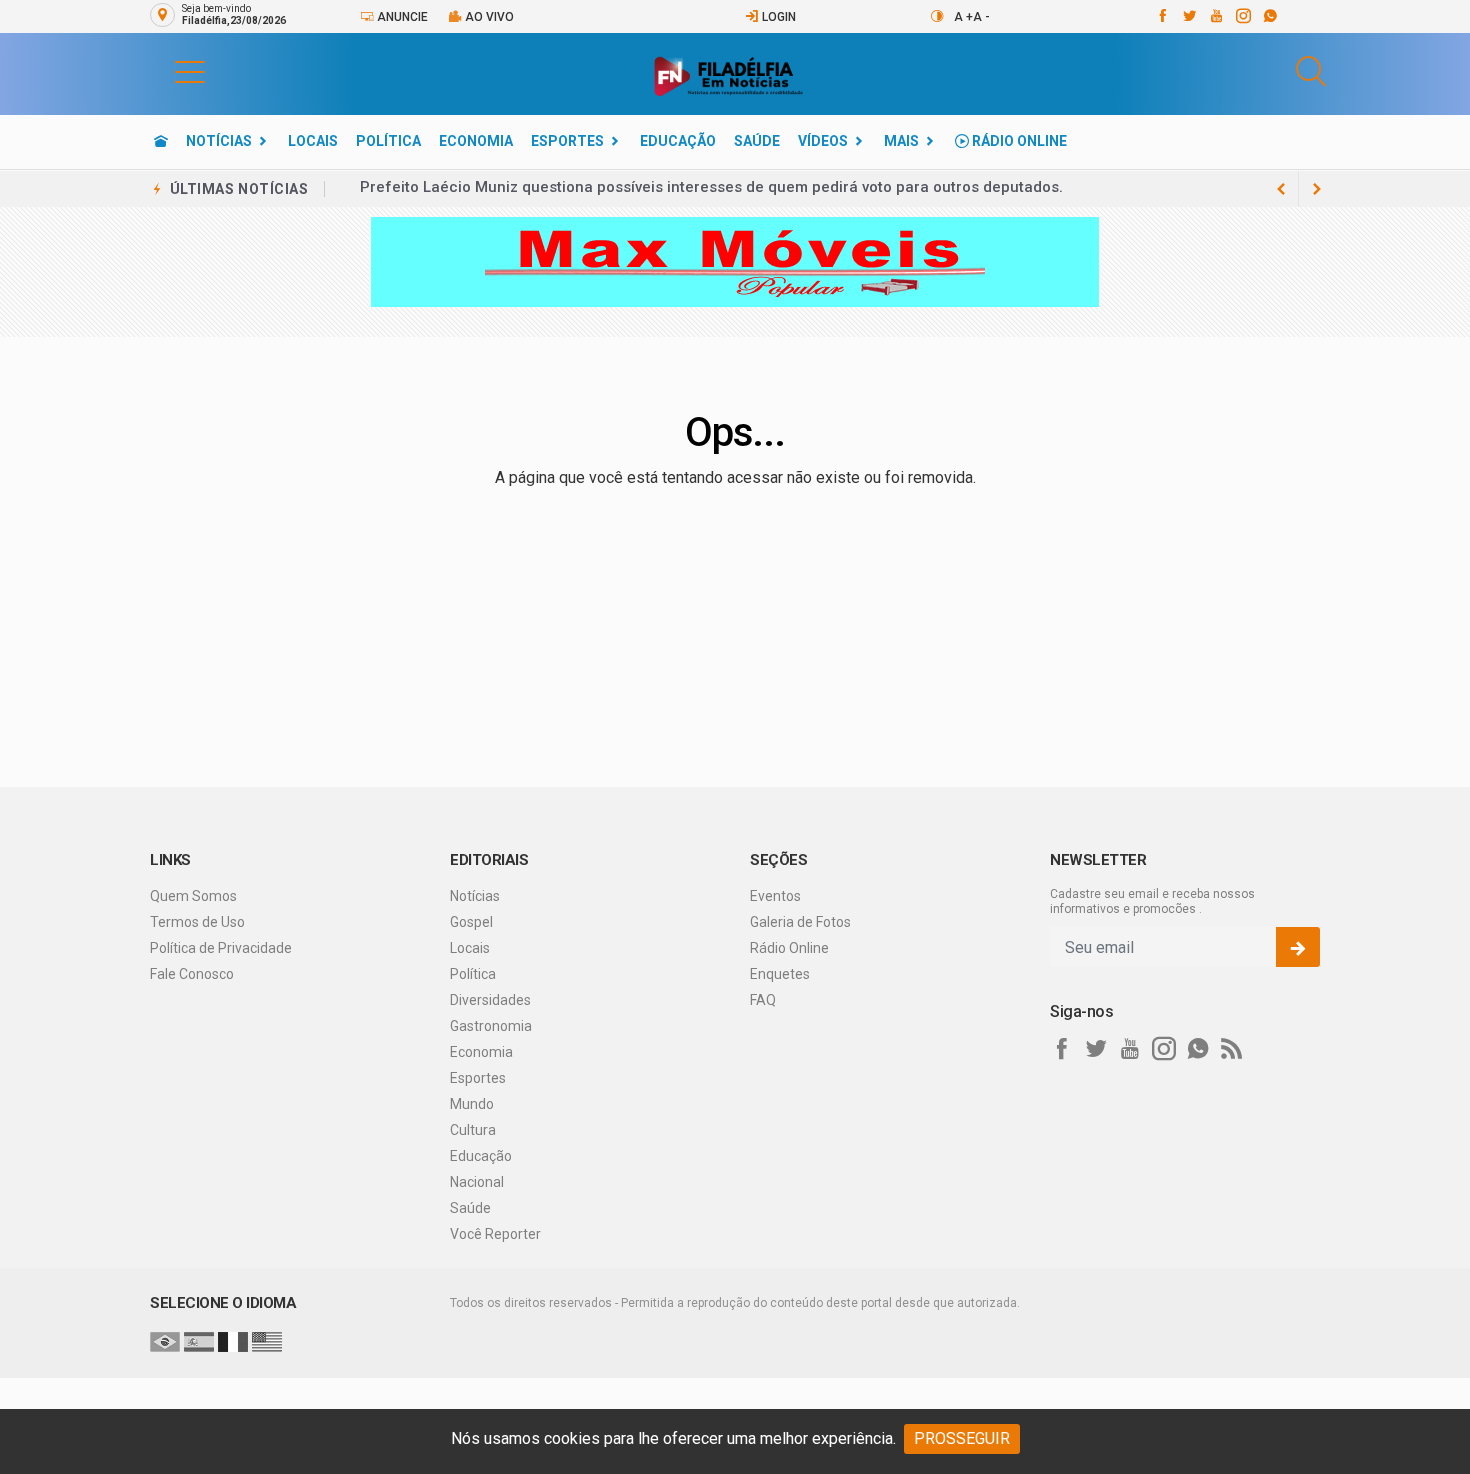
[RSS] (1232, 1049)
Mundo (472, 1104)
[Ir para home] (161, 141)
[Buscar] (1311, 71)
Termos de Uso (197, 922)
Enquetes (780, 974)
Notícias (219, 141)
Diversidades (490, 1000)
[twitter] (1188, 16)
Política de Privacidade (221, 948)
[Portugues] (165, 1341)
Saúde (757, 141)
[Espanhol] (199, 1341)
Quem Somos (193, 896)
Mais (901, 141)
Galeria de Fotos (800, 922)
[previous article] (1317, 189)
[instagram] (1242, 16)
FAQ (763, 1000)
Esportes (567, 141)
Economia (476, 141)
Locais (313, 141)
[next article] (1281, 189)
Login (777, 17)
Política (388, 141)
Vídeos (823, 141)
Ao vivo (488, 17)
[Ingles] (267, 1341)
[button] (170, 71)
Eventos (775, 896)
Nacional (477, 1182)
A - (981, 17)
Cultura (473, 1130)
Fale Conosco (192, 974)
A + (963, 17)
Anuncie (401, 17)
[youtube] (1215, 16)
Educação (678, 141)
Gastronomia (491, 1026)
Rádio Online (1018, 141)
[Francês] (233, 1341)
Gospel (471, 922)
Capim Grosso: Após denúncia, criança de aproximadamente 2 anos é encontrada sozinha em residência (736, 189)
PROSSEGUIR (962, 1438)
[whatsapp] (1269, 16)
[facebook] (1161, 16)
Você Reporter (495, 1234)
